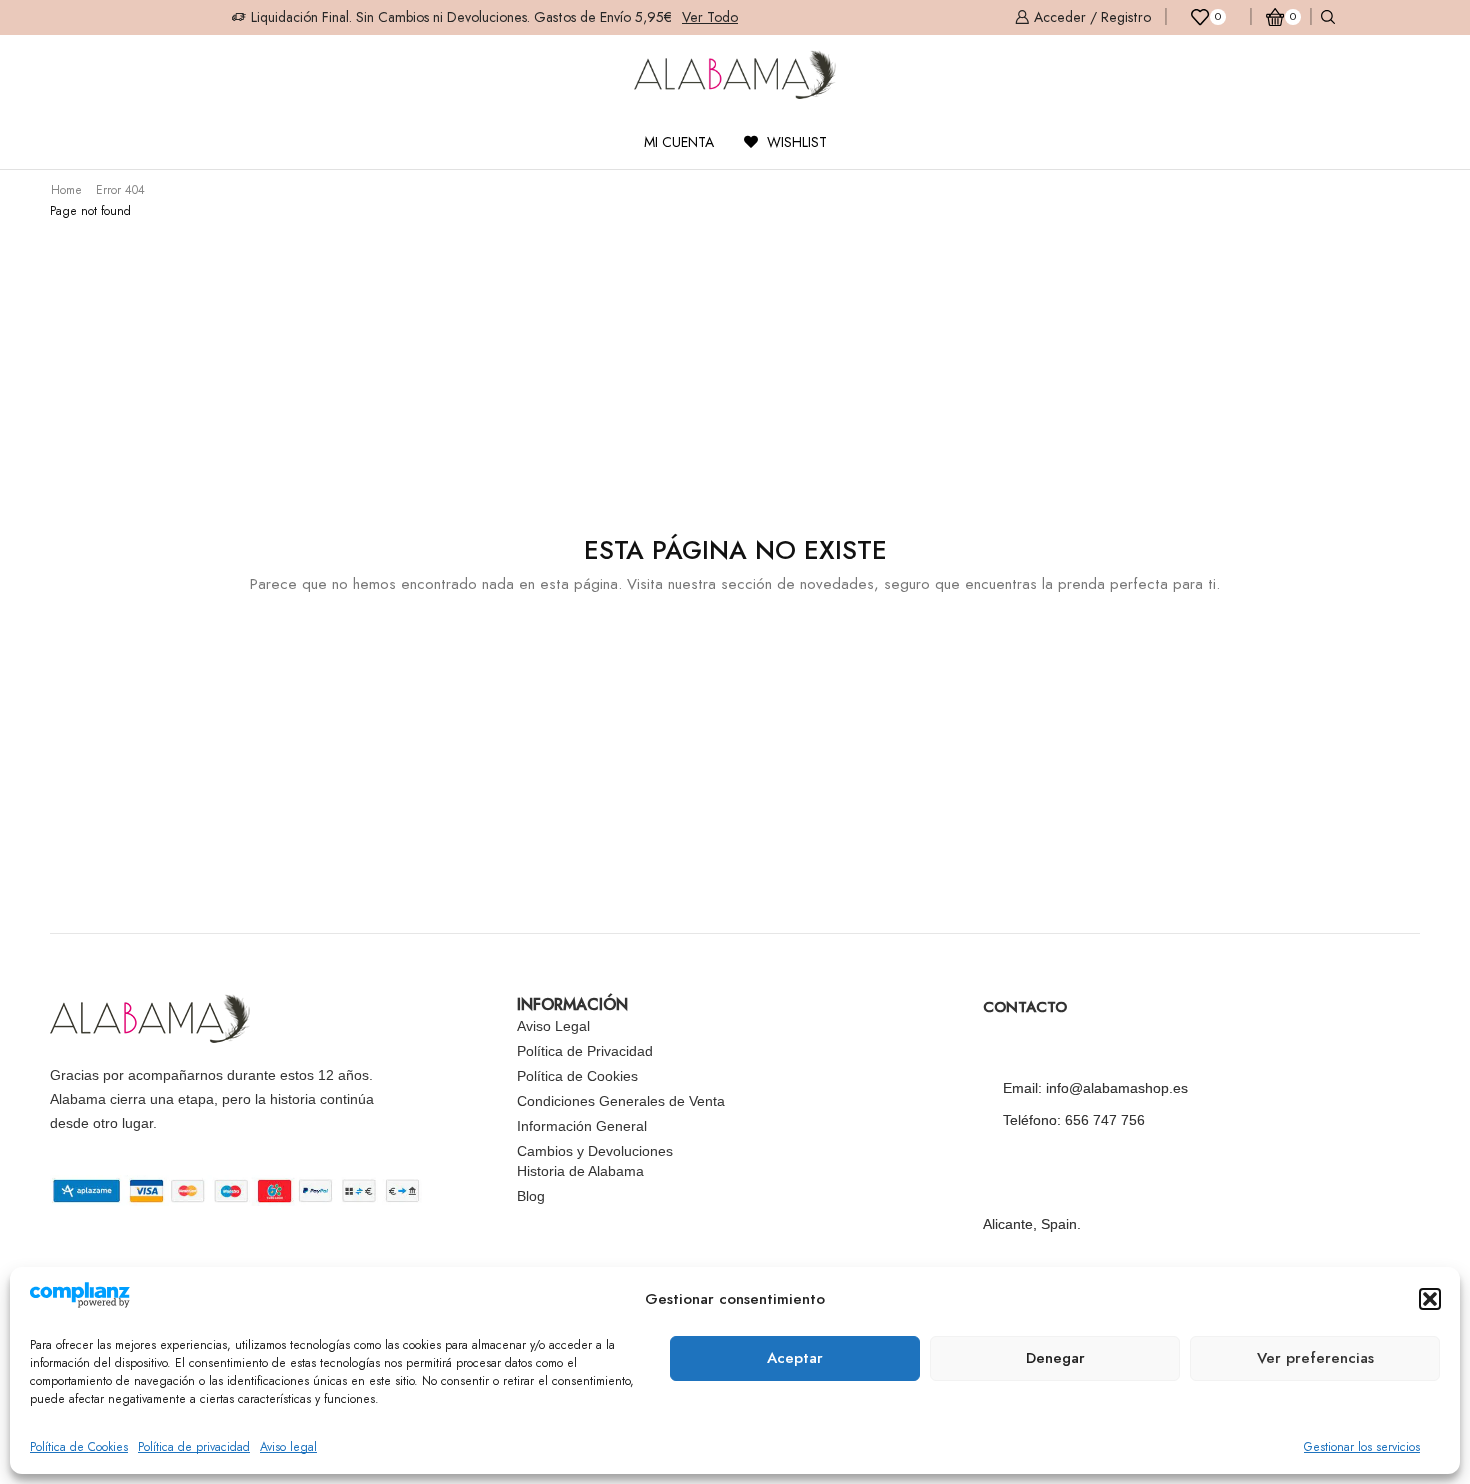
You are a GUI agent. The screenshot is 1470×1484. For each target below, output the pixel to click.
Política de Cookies (79, 1447)
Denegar (1055, 1358)
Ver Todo (710, 17)
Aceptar (795, 1358)
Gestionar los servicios (1362, 1447)
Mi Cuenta (679, 142)
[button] (1430, 1299)
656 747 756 (1105, 1120)
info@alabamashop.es (1117, 1088)
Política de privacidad (194, 1447)
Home (66, 190)
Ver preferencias (1315, 1358)
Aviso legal (288, 1447)
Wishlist (795, 142)
